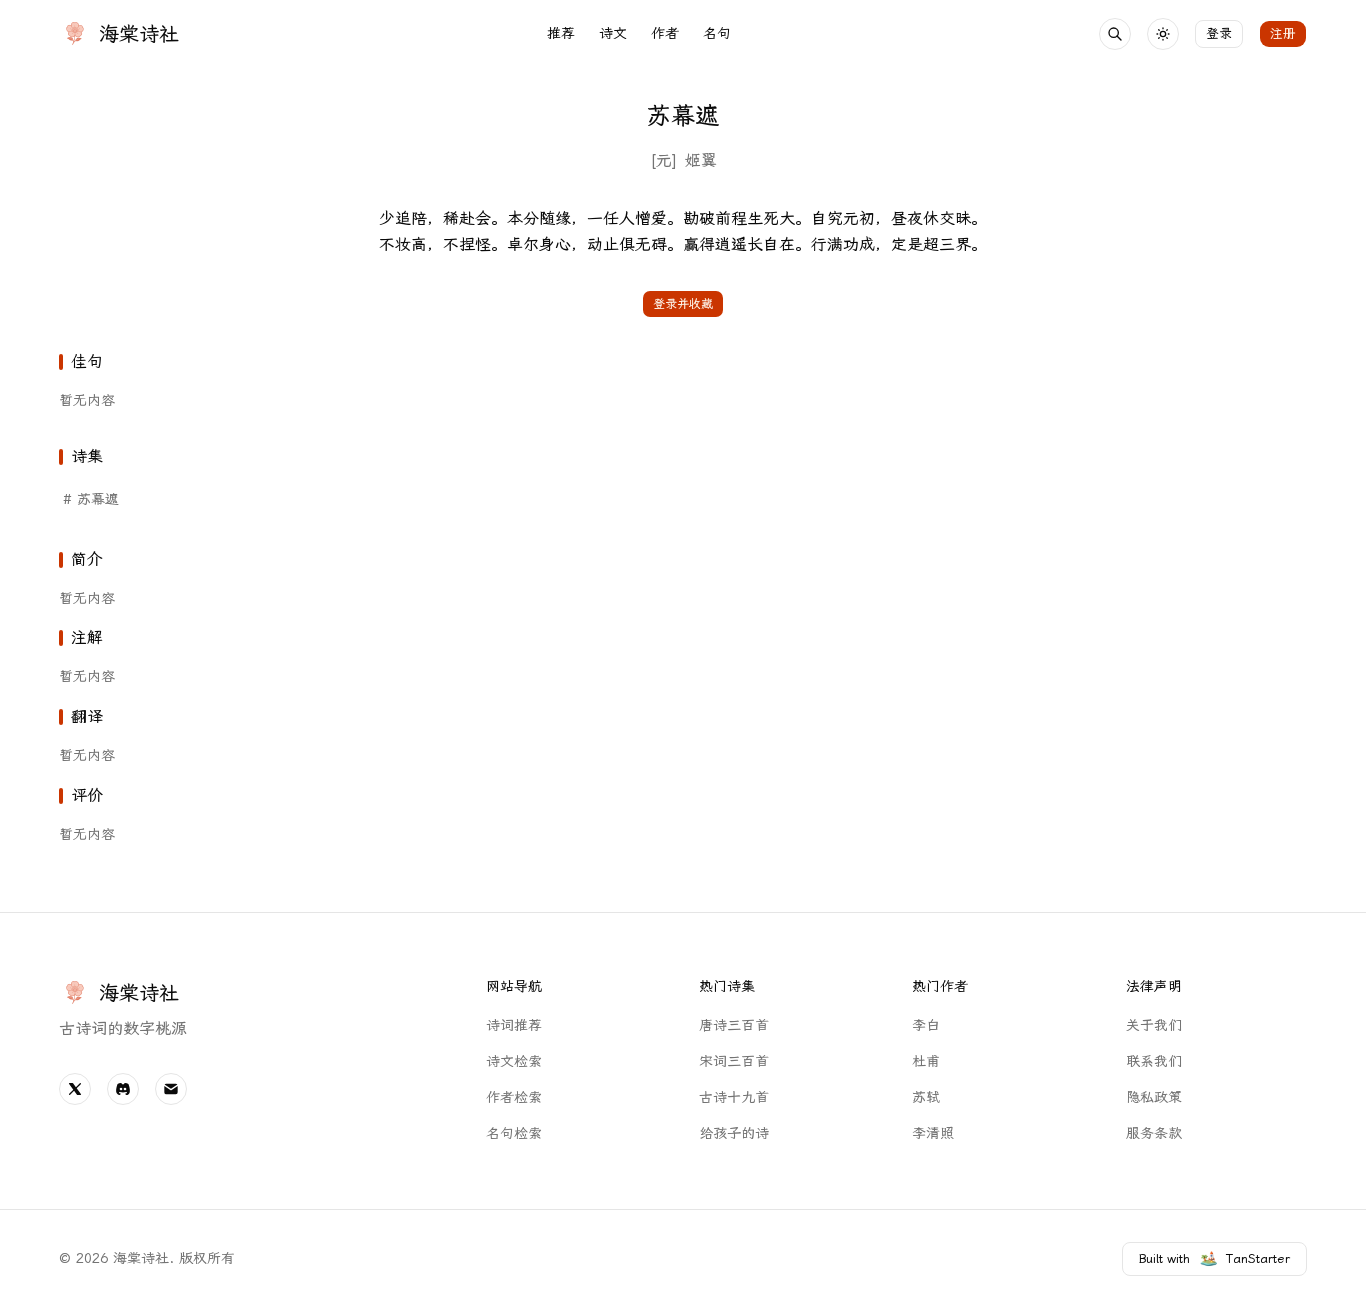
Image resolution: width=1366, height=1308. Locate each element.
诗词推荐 (514, 1025)
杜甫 (926, 1061)
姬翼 (701, 160)
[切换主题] (1163, 34)
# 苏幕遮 (91, 499)
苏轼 (926, 1097)
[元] (663, 160)
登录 (1219, 33)
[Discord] (123, 1089)
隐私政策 (1154, 1097)
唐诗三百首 (734, 1025)
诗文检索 (514, 1061)
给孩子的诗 (734, 1133)
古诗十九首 (734, 1097)
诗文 (613, 33)
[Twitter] (75, 1089)
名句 (717, 33)
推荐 (561, 33)
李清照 (933, 1133)
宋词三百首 (734, 1061)
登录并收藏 (683, 304)
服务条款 (1154, 1133)
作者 (665, 33)
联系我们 (1154, 1061)
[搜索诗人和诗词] (1115, 34)
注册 (1283, 33)
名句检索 (514, 1133)
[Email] (171, 1089)
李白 (926, 1025)
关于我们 (1154, 1025)
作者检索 (514, 1097)
